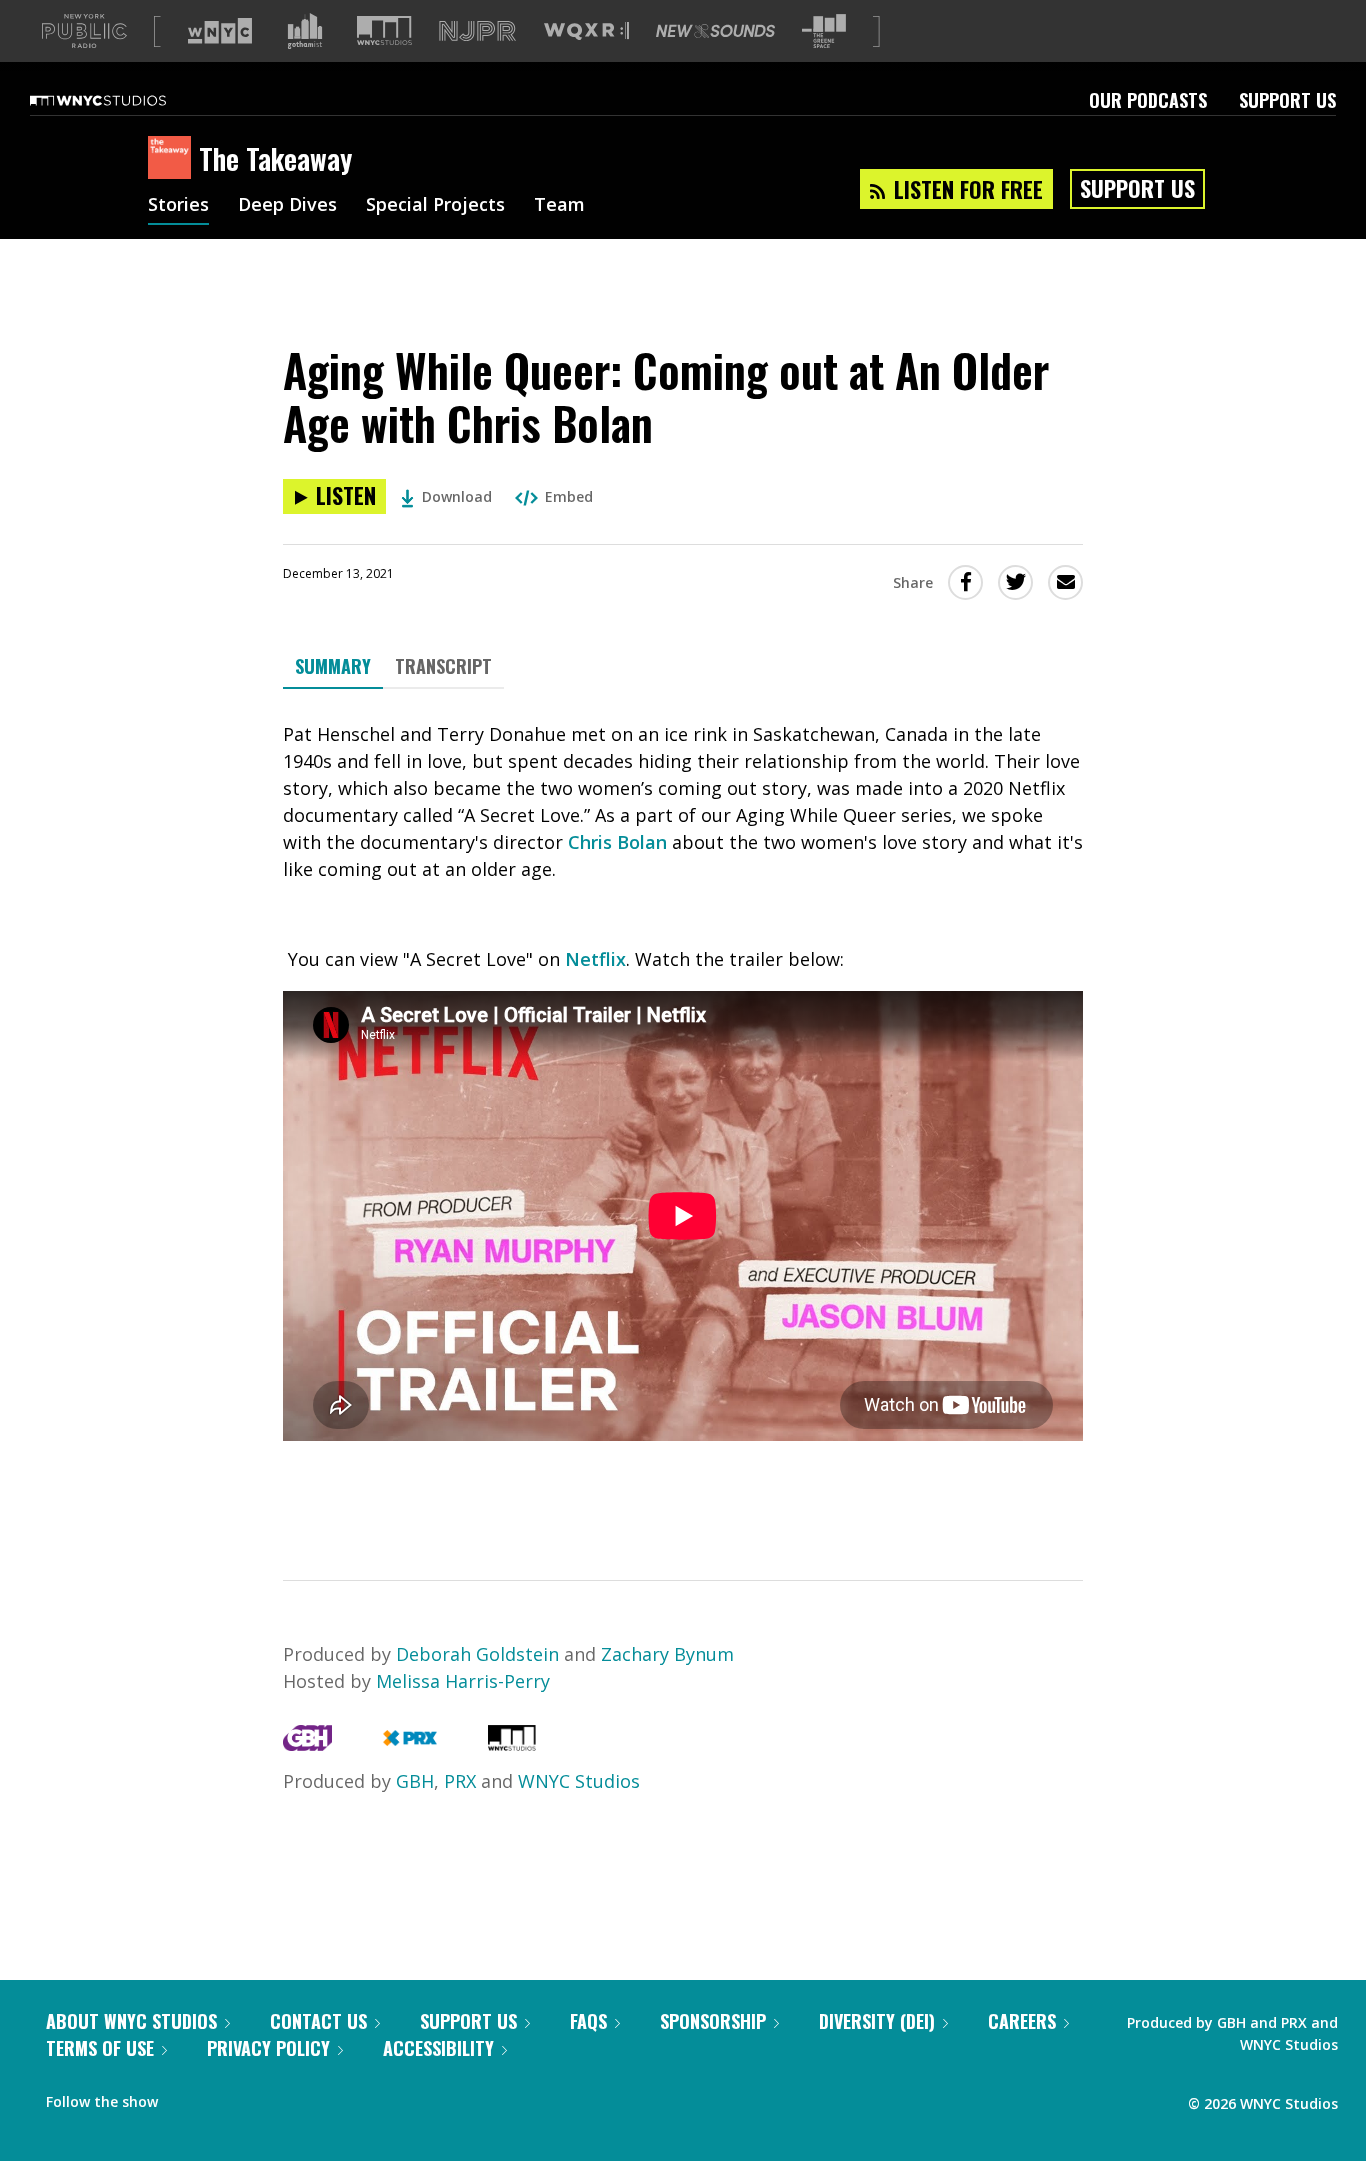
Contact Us (318, 2021)
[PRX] (409, 1744)
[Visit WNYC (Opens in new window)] (220, 31)
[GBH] (307, 1744)
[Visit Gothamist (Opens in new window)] (305, 31)
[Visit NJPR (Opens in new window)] (477, 31)
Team (559, 206)
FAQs (588, 2021)
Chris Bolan (617, 842)
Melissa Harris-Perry (463, 1681)
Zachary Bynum (667, 1654)
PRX (460, 1781)
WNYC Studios (579, 1781)
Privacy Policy (268, 2048)
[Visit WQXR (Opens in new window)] (586, 31)
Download (457, 496)
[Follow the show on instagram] (264, 2097)
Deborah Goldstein (480, 1654)
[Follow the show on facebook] (187, 2097)
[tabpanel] (683, 1117)
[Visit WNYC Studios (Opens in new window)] (384, 30)
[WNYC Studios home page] (123, 100)
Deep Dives (287, 206)
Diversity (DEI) (877, 2021)
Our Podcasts (1148, 100)
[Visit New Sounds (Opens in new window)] (715, 31)
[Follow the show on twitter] (226, 2097)
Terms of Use (100, 2048)
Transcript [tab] (443, 666)
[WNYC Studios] (512, 1744)
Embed (569, 496)
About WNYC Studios (131, 2021)
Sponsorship (713, 2021)
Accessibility (438, 2048)
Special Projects (435, 206)
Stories (178, 206)
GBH (415, 1781)
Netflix (595, 959)
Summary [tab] (333, 666)
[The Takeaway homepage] (173, 159)
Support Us (1287, 100)
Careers (1022, 2021)
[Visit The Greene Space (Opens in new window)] (824, 31)
